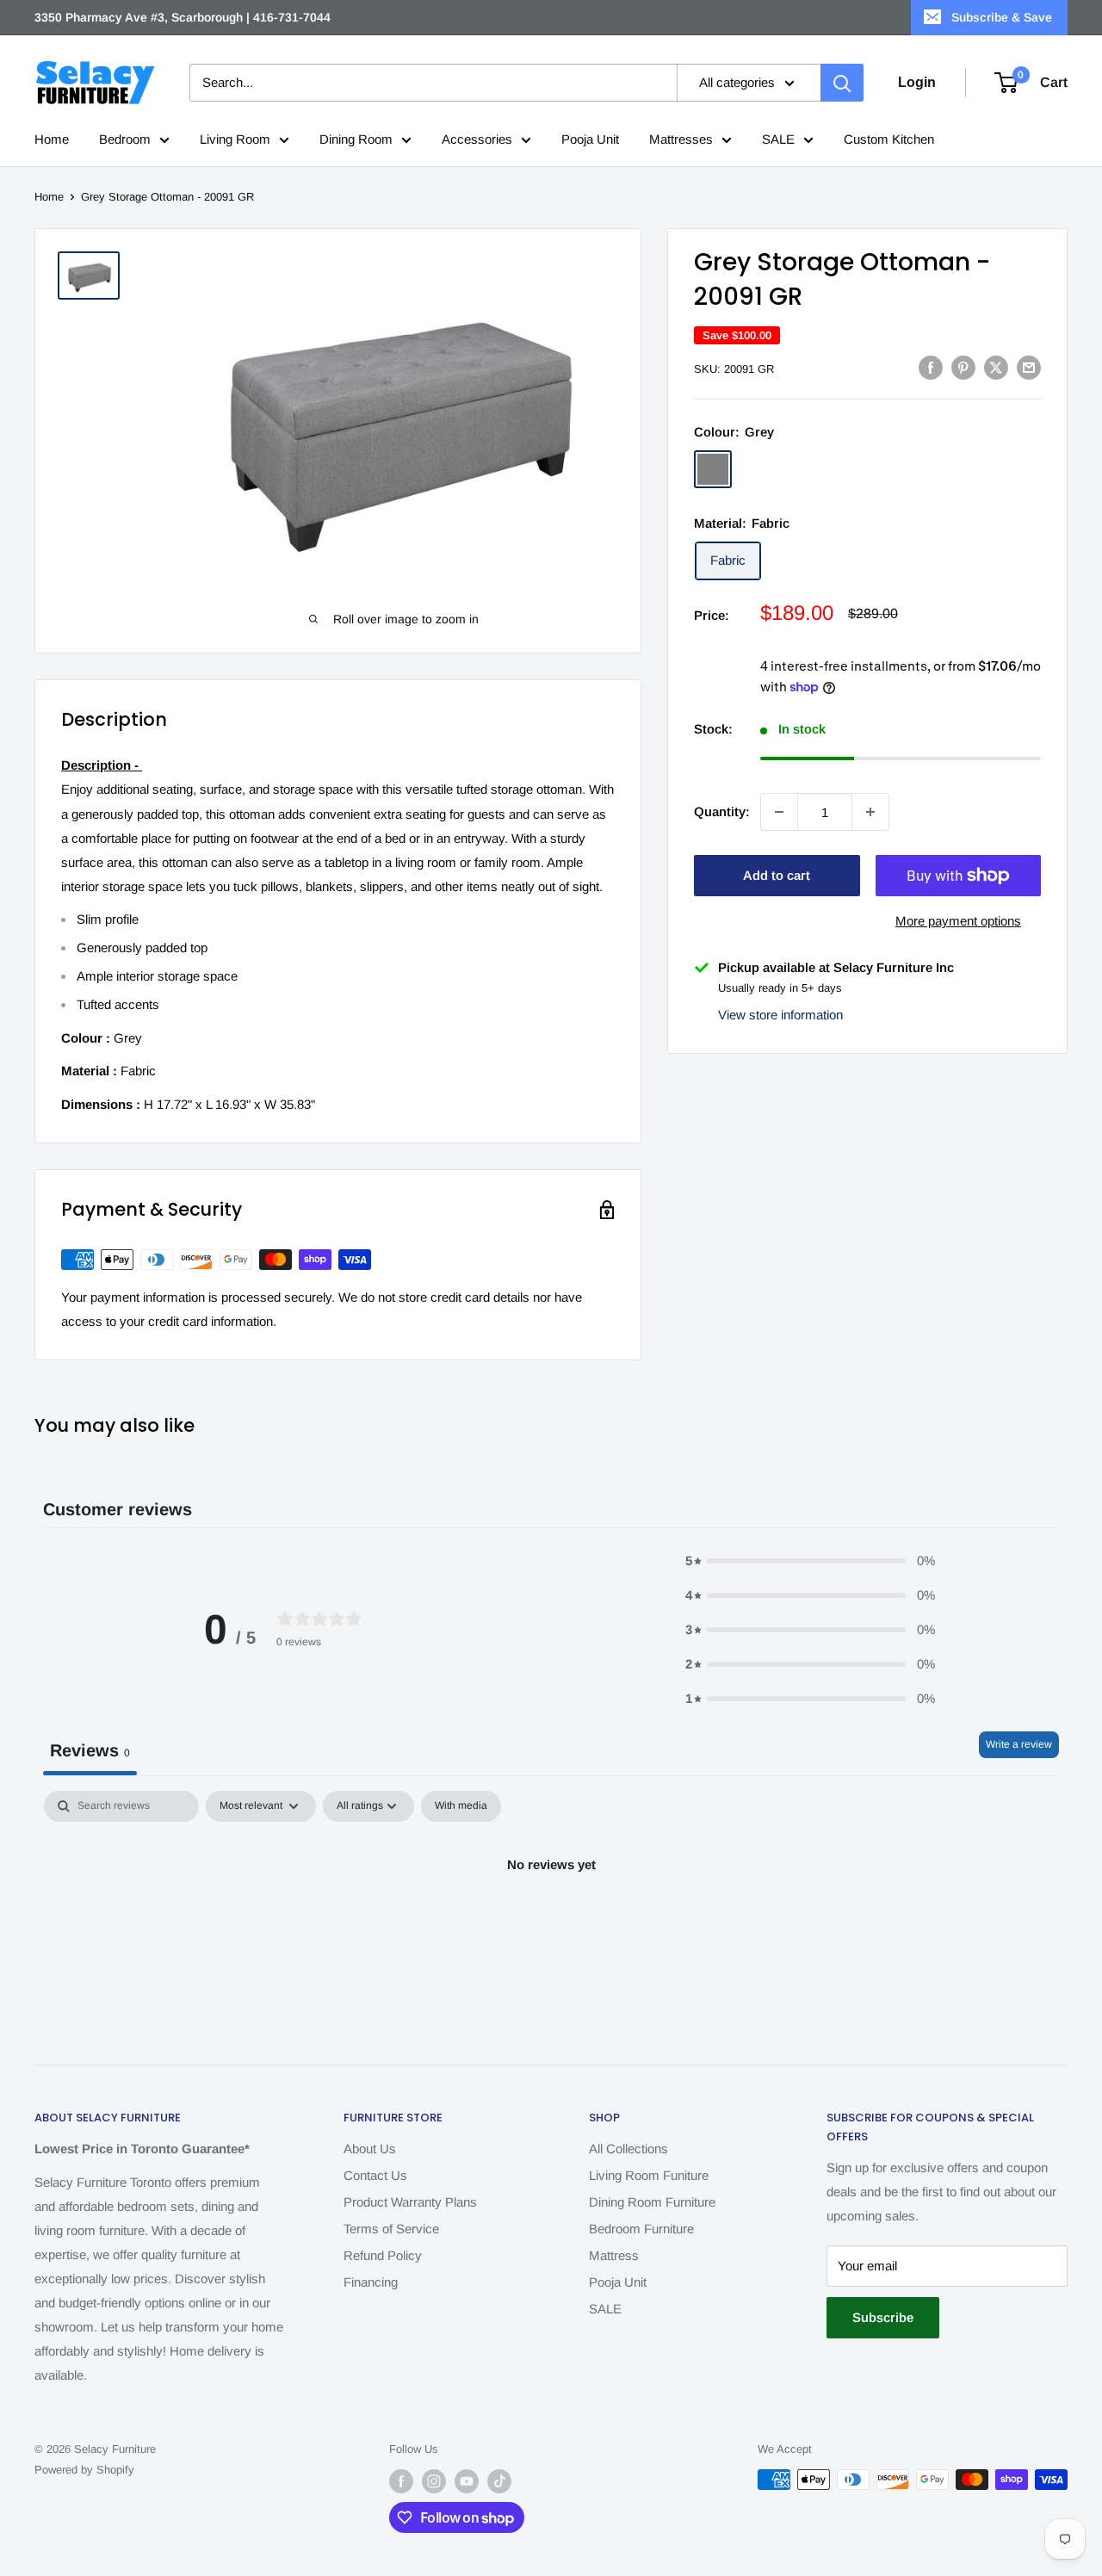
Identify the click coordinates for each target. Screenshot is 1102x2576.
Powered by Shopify (84, 2470)
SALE (778, 139)
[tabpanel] (551, 1923)
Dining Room (356, 139)
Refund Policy (383, 2255)
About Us (370, 2149)
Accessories (477, 139)
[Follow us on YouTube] (467, 2481)
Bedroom (125, 139)
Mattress (614, 2255)
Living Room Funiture (649, 2175)
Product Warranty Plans (410, 2202)
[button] (810, 1561)
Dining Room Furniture (652, 2202)
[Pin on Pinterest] (963, 367)
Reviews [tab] (90, 1750)
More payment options (958, 921)
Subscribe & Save (1002, 17)
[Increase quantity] (870, 812)
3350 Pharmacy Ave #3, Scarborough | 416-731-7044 (183, 17)
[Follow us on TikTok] (499, 2481)
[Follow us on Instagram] (434, 2481)
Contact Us (375, 2175)
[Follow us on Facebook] (401, 2481)
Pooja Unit (590, 139)
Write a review (1019, 1744)
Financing (371, 2282)
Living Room (235, 139)
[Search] (842, 83)
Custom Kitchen (889, 139)
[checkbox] (461, 1806)
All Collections (628, 2149)
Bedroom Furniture (641, 2229)
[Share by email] (1029, 367)
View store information (780, 1014)
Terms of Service (391, 2229)
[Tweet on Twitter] (996, 367)
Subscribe (883, 2317)
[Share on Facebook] (931, 367)
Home (52, 139)
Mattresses (681, 139)
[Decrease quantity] (779, 812)
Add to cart (777, 875)
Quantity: (722, 811)
